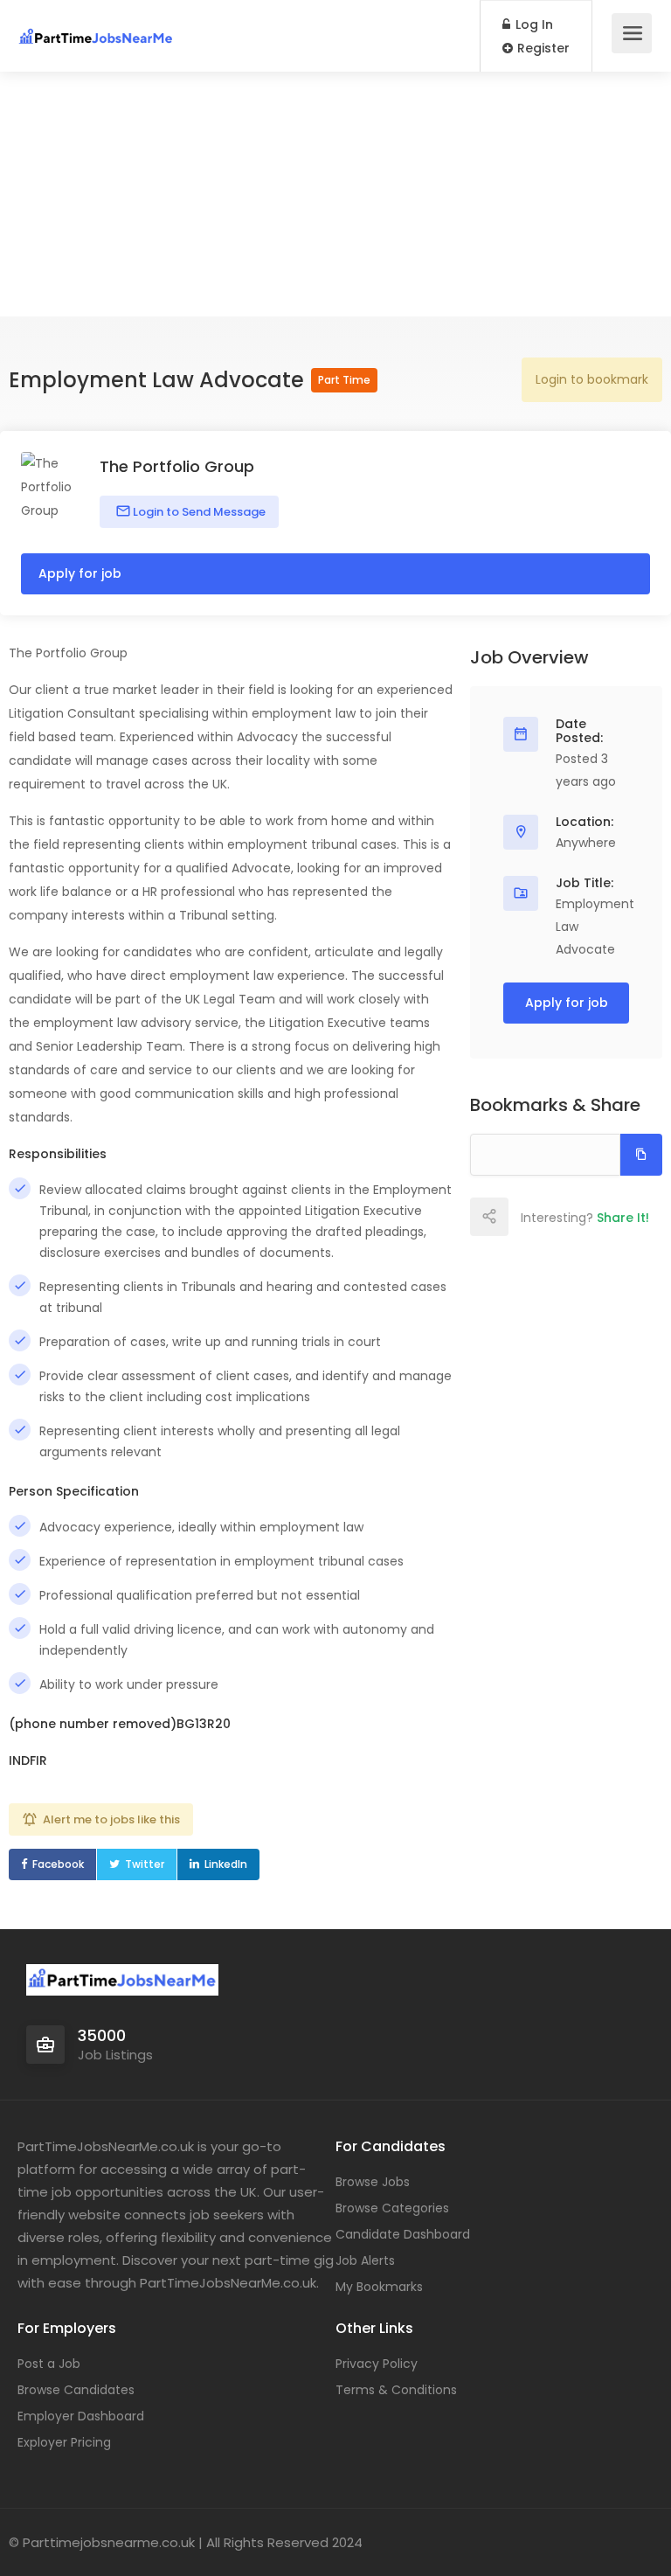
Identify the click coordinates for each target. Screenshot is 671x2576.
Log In (533, 24)
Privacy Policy (377, 2364)
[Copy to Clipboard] (641, 1155)
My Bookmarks (379, 2287)
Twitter (145, 1864)
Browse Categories (392, 2208)
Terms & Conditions (396, 2390)
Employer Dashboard (81, 2416)
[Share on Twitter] (565, 1217)
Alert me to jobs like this (111, 1819)
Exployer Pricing (64, 2442)
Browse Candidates (76, 2390)
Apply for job (80, 573)
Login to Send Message (198, 512)
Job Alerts (365, 2260)
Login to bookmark (592, 379)
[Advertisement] (335, 194)
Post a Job (49, 2364)
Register (542, 48)
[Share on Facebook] (527, 1217)
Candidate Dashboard (403, 2234)
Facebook (58, 1864)
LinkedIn (226, 1864)
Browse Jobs (373, 2182)
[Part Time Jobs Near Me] (96, 27)
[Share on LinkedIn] (604, 1217)
